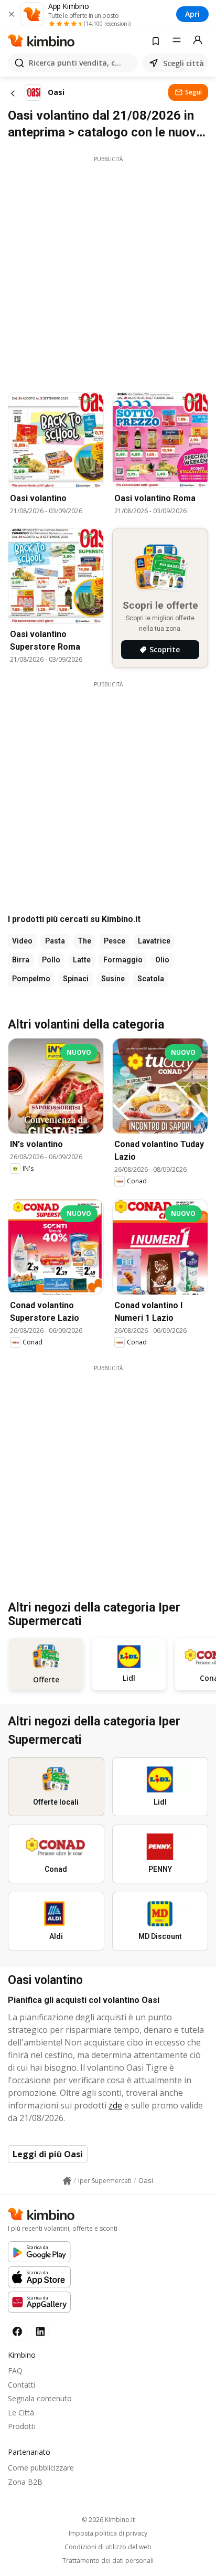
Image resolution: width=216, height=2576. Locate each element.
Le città (21, 2413)
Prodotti (22, 2426)
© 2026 (108, 2520)
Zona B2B (25, 2482)
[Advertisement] (108, 271)
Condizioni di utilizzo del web (108, 2547)
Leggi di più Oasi (48, 2154)
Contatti (21, 2385)
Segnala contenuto (40, 2398)
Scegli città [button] (183, 63)
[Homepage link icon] (67, 2181)
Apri (192, 14)
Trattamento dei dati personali (108, 2561)
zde (115, 2105)
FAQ (15, 2371)
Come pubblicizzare (41, 2468)
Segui (193, 92)
